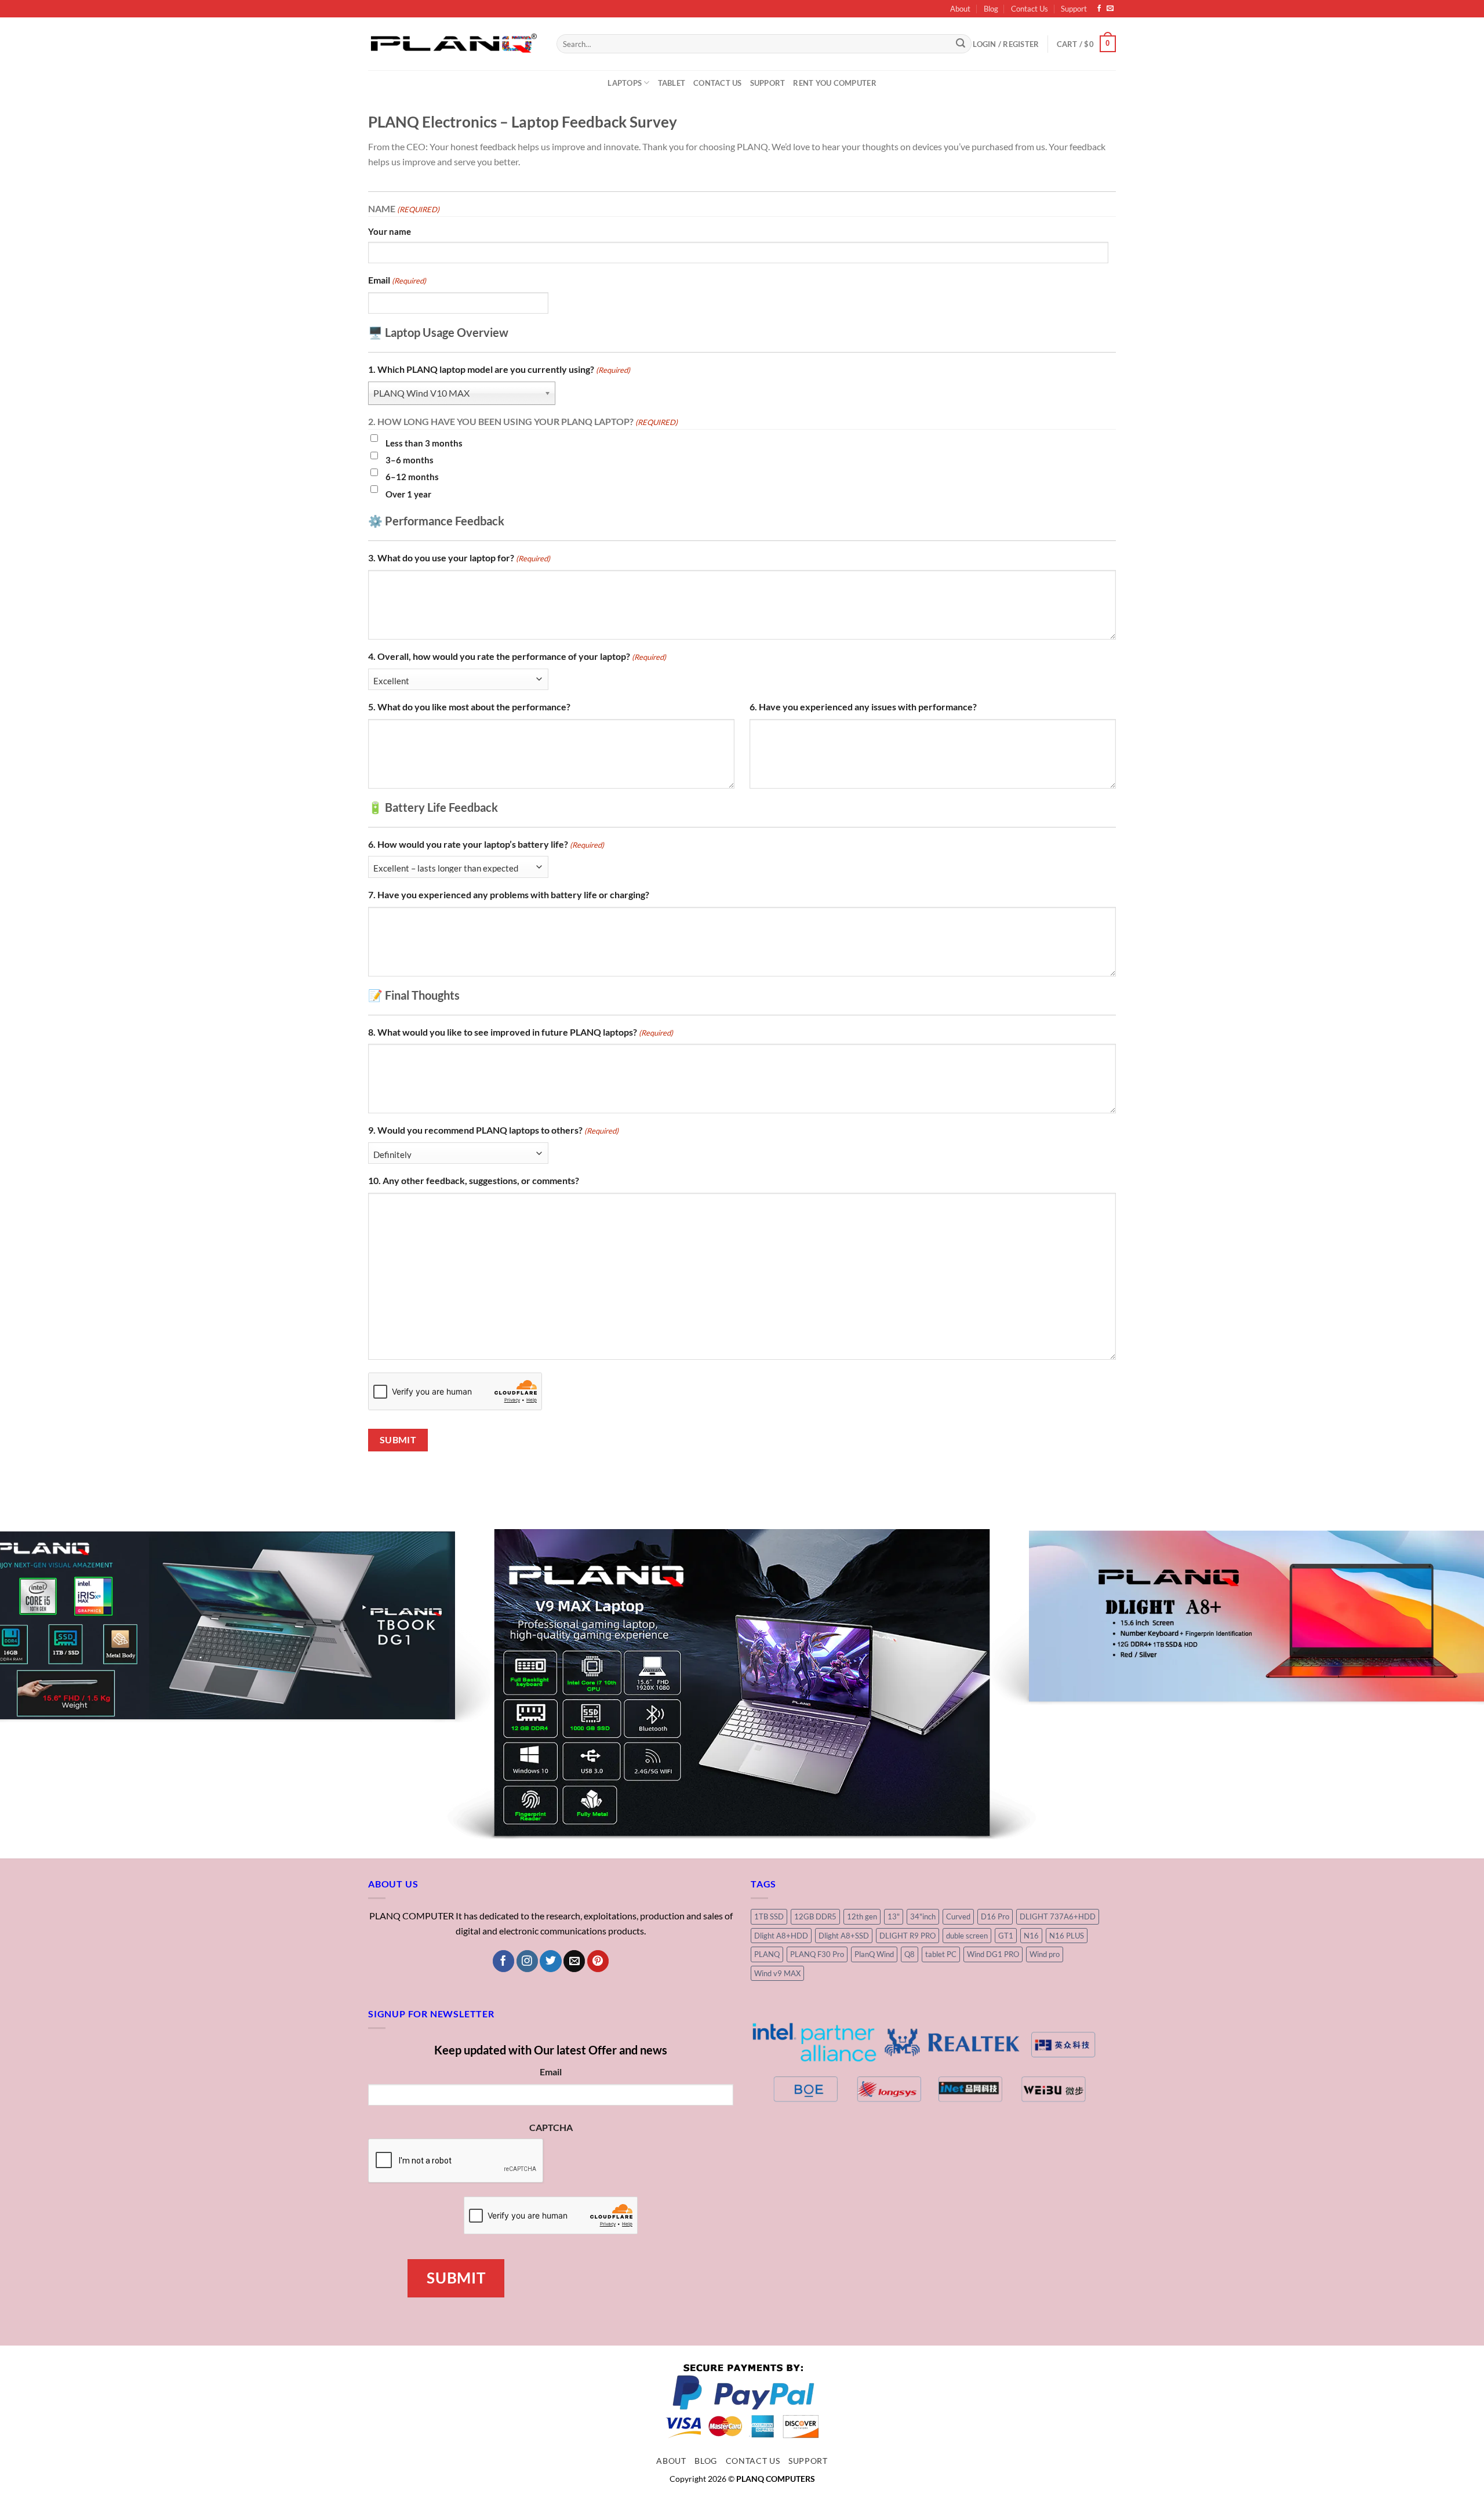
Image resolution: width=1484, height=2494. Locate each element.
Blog (991, 9)
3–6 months (410, 460)
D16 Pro (995, 1784)
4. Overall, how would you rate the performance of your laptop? (517, 656)
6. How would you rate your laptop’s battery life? (486, 844)
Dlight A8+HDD (781, 1803)
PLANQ (767, 1821)
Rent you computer (834, 83)
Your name (390, 231)
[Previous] (44, 1619)
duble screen (967, 1803)
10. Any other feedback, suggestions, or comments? (474, 1180)
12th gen (862, 1784)
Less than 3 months (424, 443)
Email (397, 280)
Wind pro (1045, 1821)
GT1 (1006, 1803)
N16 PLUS (1067, 1803)
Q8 (910, 1821)
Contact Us (1030, 9)
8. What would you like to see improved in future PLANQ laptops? (521, 1032)
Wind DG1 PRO (993, 1821)
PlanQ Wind (874, 1821)
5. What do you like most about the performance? (469, 707)
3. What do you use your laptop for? (459, 558)
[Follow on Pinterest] (598, 1829)
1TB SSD (769, 1784)
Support (1074, 9)
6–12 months (412, 477)
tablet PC (941, 1821)
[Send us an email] (1110, 9)
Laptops (625, 83)
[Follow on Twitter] (550, 1829)
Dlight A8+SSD (844, 1803)
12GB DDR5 (815, 1784)
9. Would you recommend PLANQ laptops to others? (493, 1130)
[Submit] (961, 44)
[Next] (1440, 1619)
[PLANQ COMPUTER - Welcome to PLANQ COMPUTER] (454, 43)
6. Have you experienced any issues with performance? (863, 707)
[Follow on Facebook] (1099, 9)
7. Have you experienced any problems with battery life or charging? (509, 894)
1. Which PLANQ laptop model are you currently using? (499, 369)
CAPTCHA (551, 1995)
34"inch (923, 1784)
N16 (1031, 1803)
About (960, 9)
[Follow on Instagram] (527, 1829)
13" (894, 1784)
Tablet (672, 83)
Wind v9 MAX (777, 1840)
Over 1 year (408, 494)
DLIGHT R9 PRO (908, 1803)
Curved (958, 1784)
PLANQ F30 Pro (817, 1821)
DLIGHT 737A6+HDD (1058, 1784)
